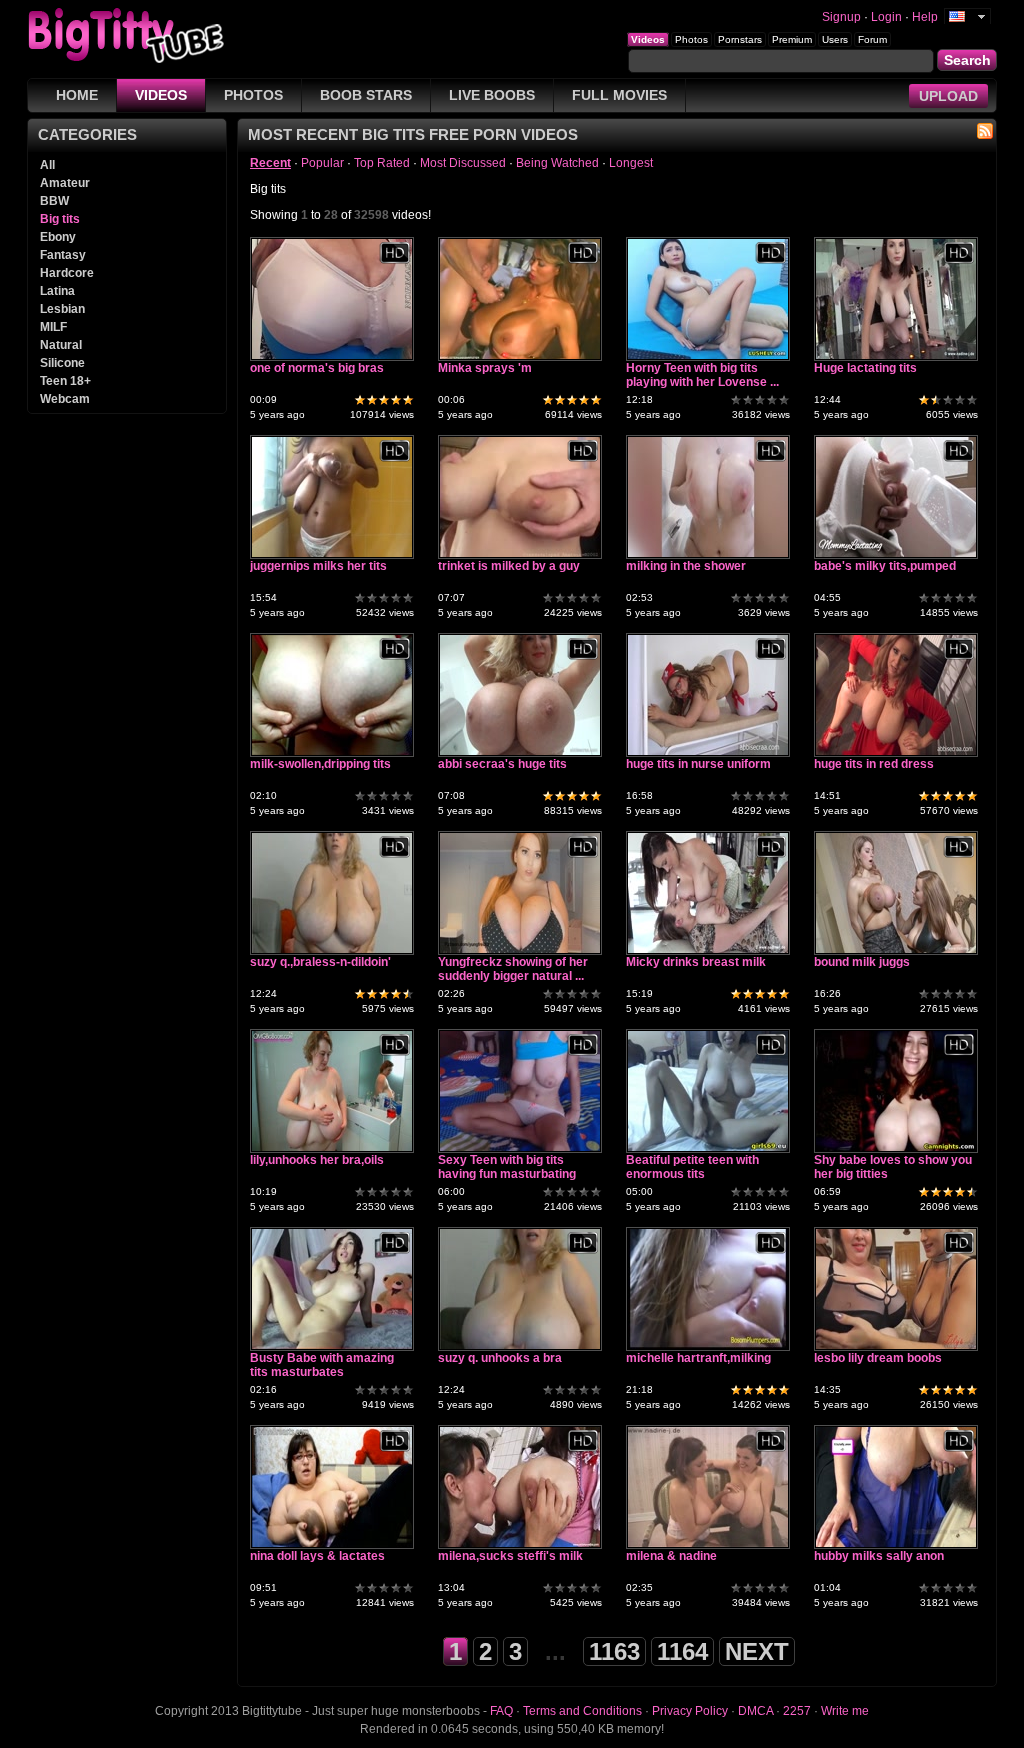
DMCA (755, 1711)
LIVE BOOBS (492, 95)
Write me (845, 1711)
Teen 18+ (65, 381)
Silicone (62, 363)
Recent (270, 163)
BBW (54, 201)
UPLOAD (948, 96)
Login (886, 17)
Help (925, 17)
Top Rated (382, 163)
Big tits (60, 219)
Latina (57, 291)
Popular (322, 163)
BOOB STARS (366, 95)
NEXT (757, 1651)
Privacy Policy (690, 1711)
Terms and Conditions (582, 1711)
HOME (77, 95)
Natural (61, 345)
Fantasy (63, 255)
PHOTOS (253, 95)
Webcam (65, 399)
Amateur (65, 183)
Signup (841, 17)
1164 (682, 1651)
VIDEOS (161, 95)
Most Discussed (463, 163)
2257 (797, 1711)
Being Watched (557, 163)
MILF (53, 327)
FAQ (501, 1711)
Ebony (58, 237)
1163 (614, 1651)
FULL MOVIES (619, 95)
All (47, 165)
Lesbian (62, 309)
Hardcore (67, 273)
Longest (631, 163)
